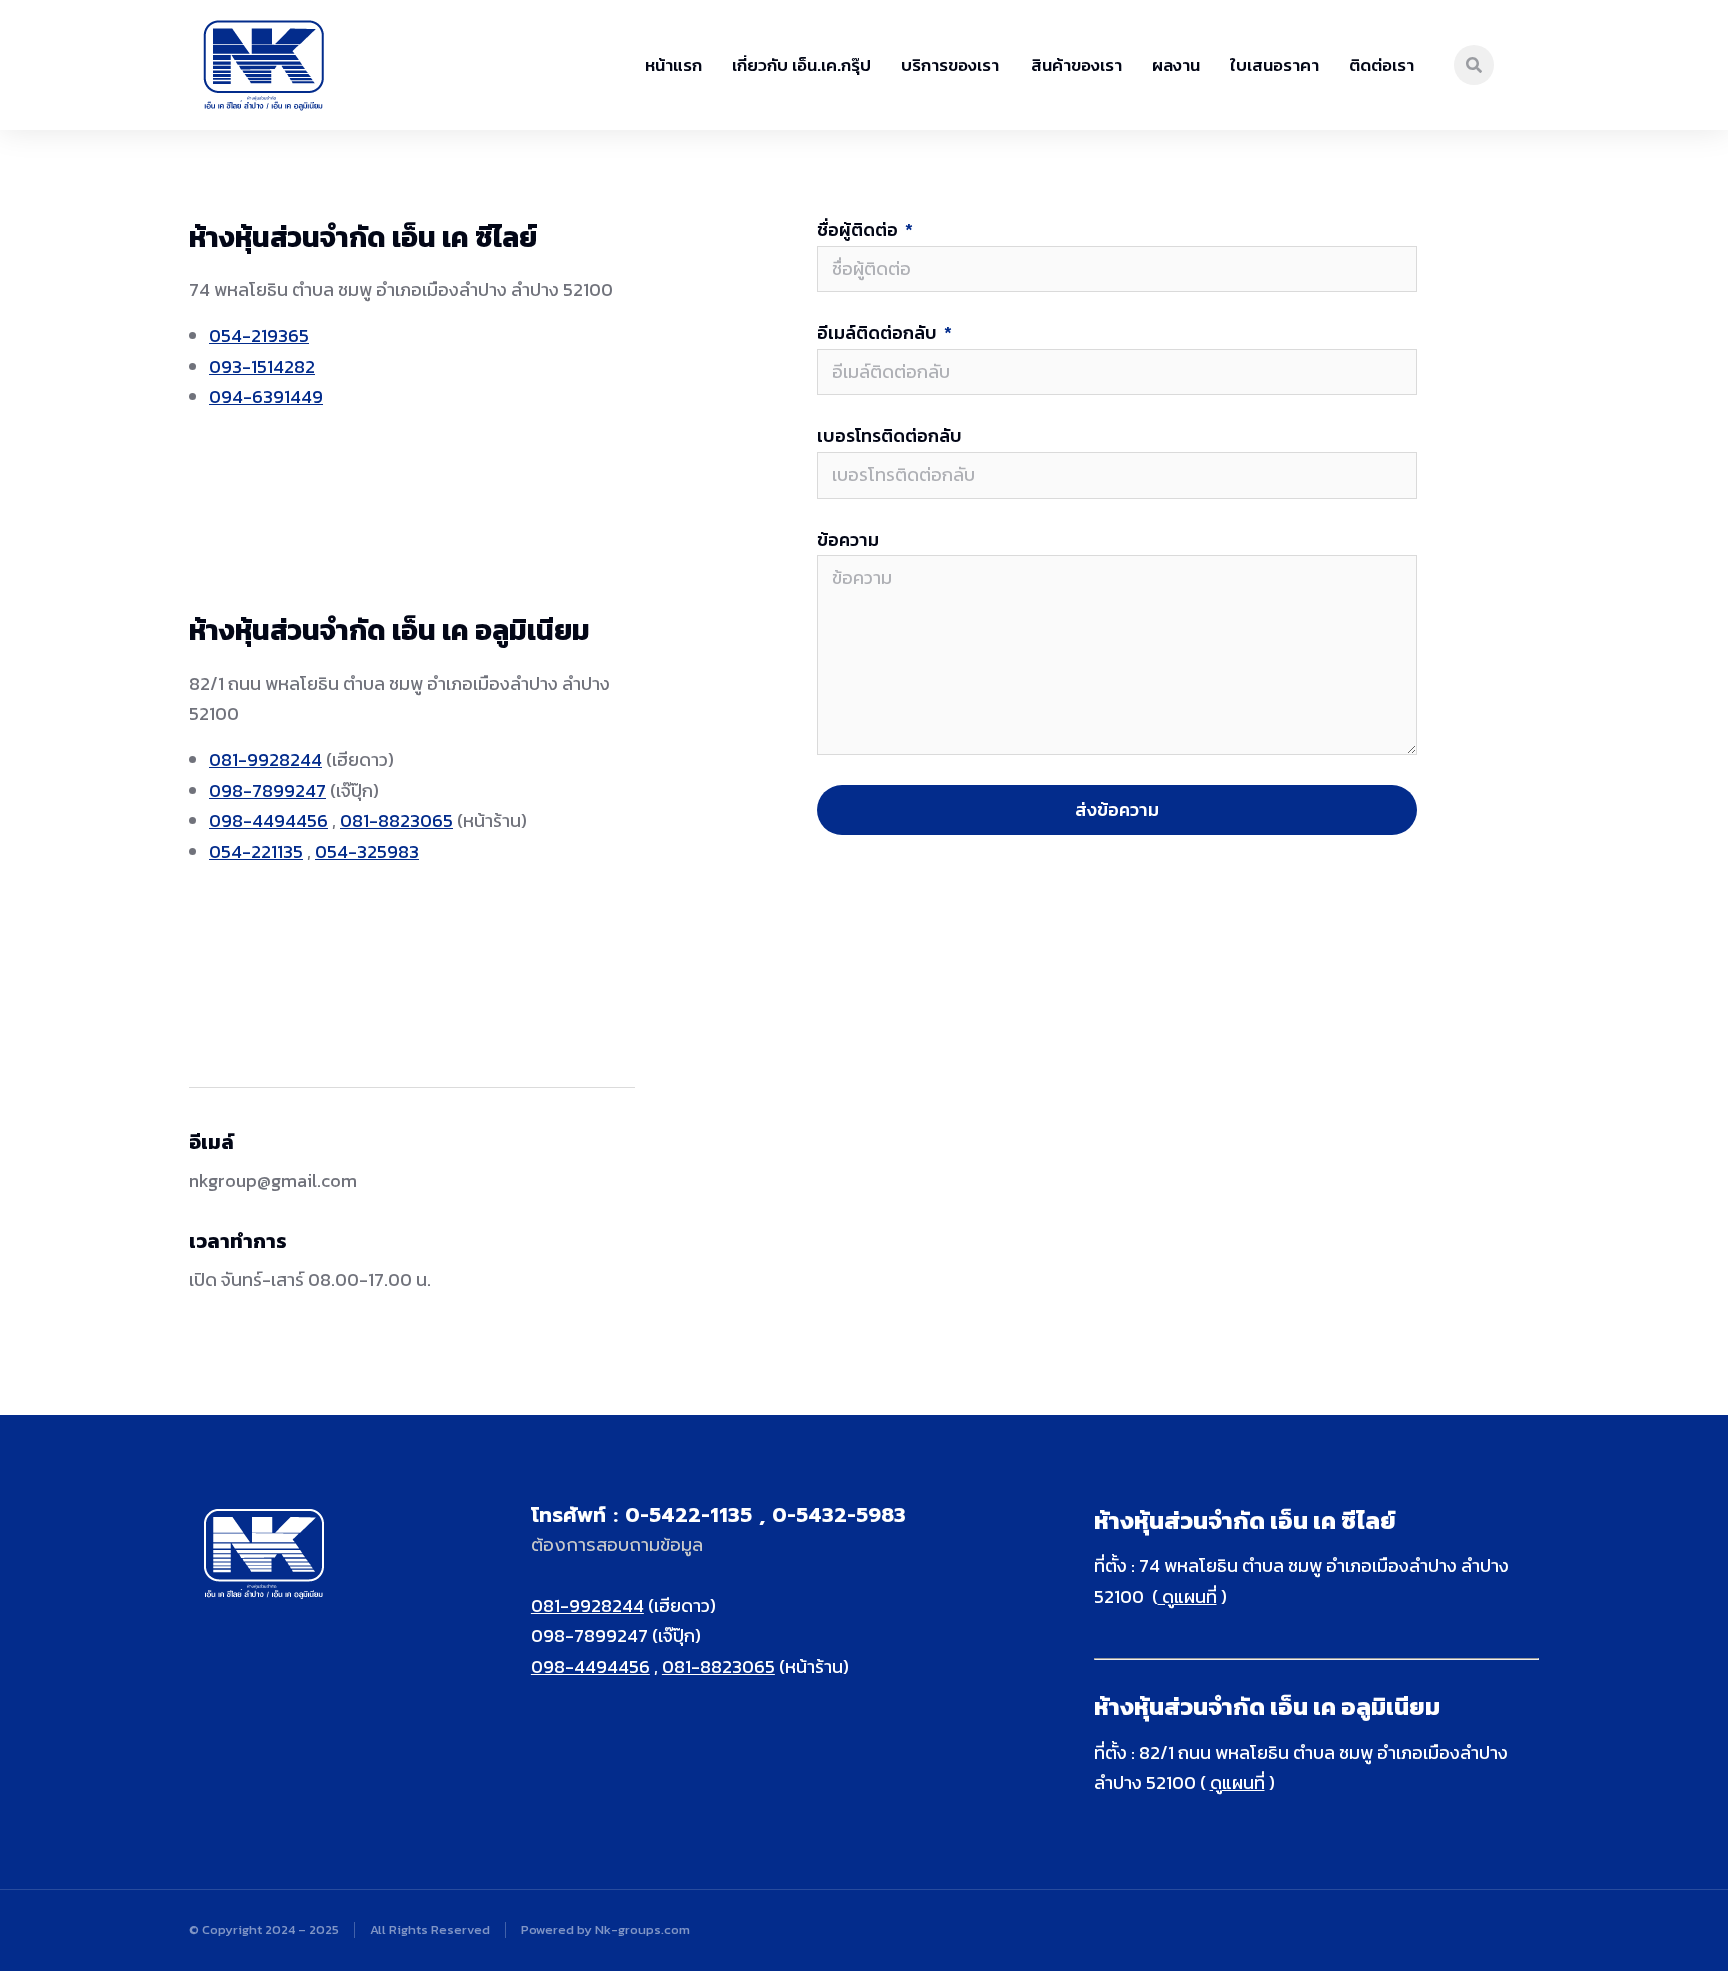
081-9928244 (265, 759)
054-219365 (259, 335)
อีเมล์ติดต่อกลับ (879, 334)
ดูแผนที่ (1187, 1596)
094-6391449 (266, 396)
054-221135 (256, 851)
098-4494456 (268, 820)
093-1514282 (262, 366)
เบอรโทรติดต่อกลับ (889, 437)
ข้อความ (848, 541)
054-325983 (367, 851)
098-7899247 (267, 790)
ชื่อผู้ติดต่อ (859, 231)
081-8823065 (396, 820)
